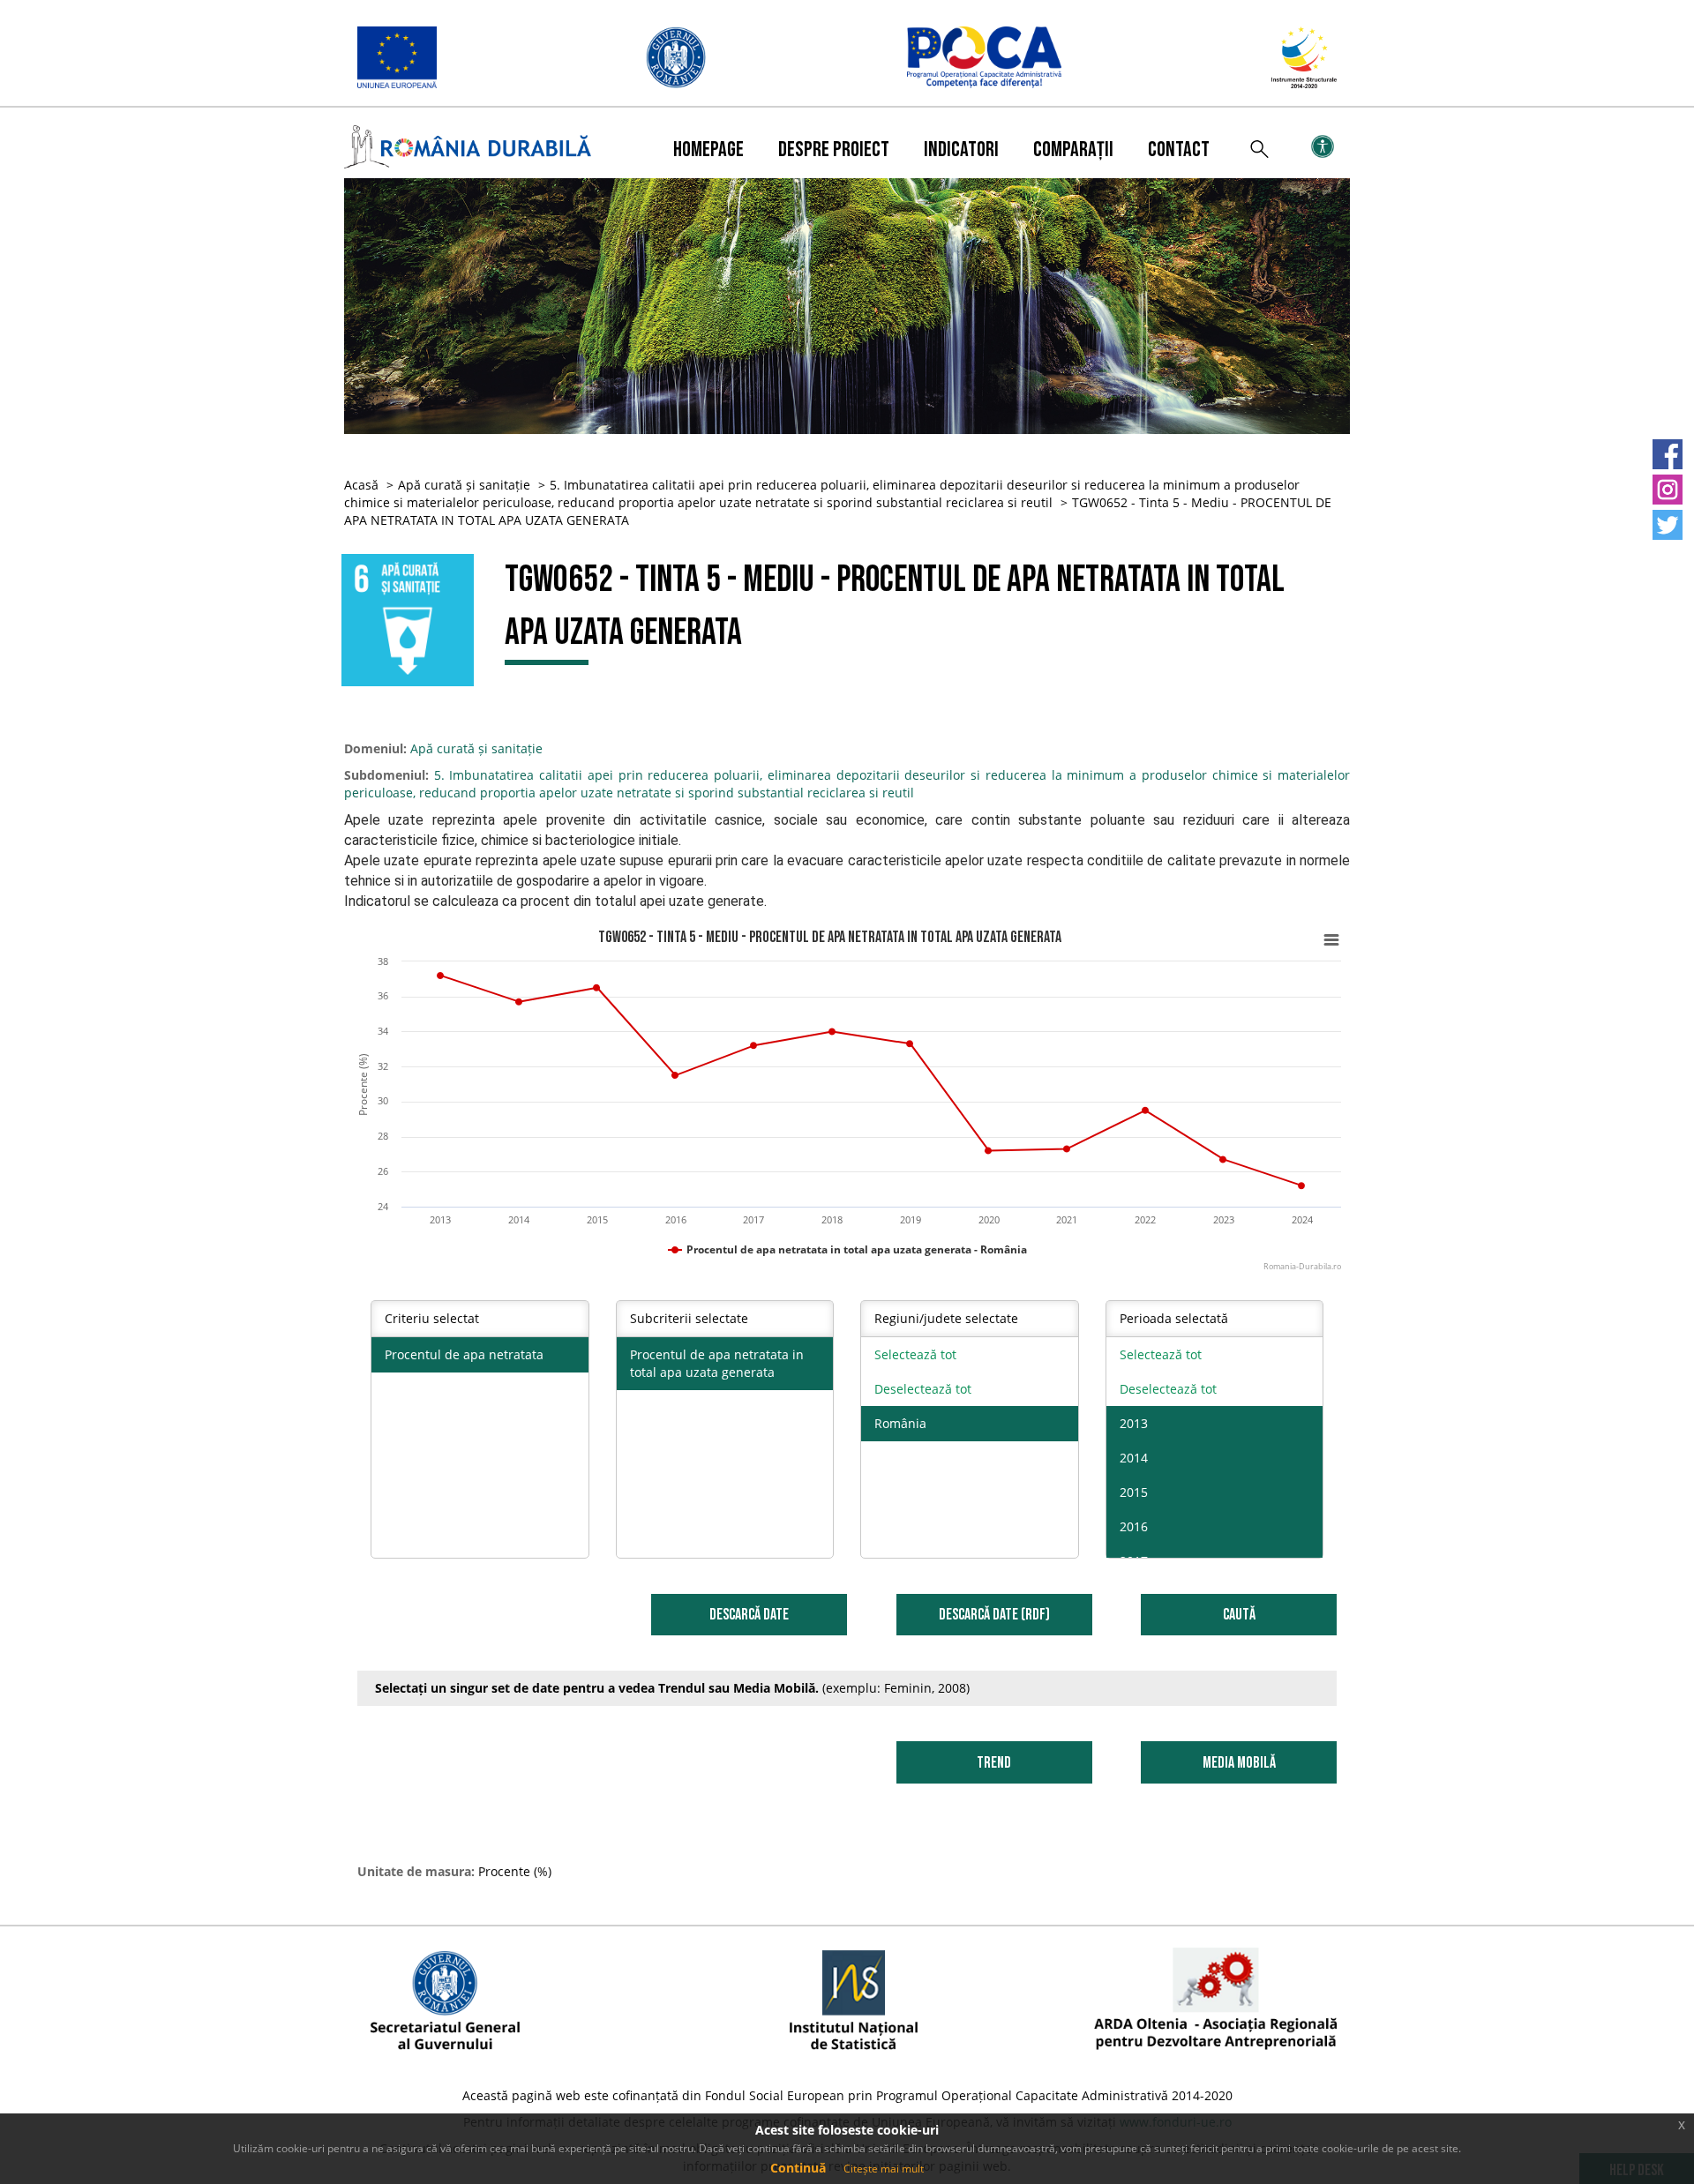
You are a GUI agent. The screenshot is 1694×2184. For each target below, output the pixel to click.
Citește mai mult (884, 2169)
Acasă (361, 485)
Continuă (798, 2168)
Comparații (1073, 150)
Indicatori (961, 150)
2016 (1134, 1526)
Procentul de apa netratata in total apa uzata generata (717, 1363)
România (900, 1423)
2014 (1134, 1458)
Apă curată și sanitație (464, 485)
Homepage (708, 150)
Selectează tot (915, 1354)
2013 (1134, 1423)
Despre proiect (834, 150)
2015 (1134, 1492)
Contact (1179, 150)
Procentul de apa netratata (464, 1354)
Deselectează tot (923, 1389)
